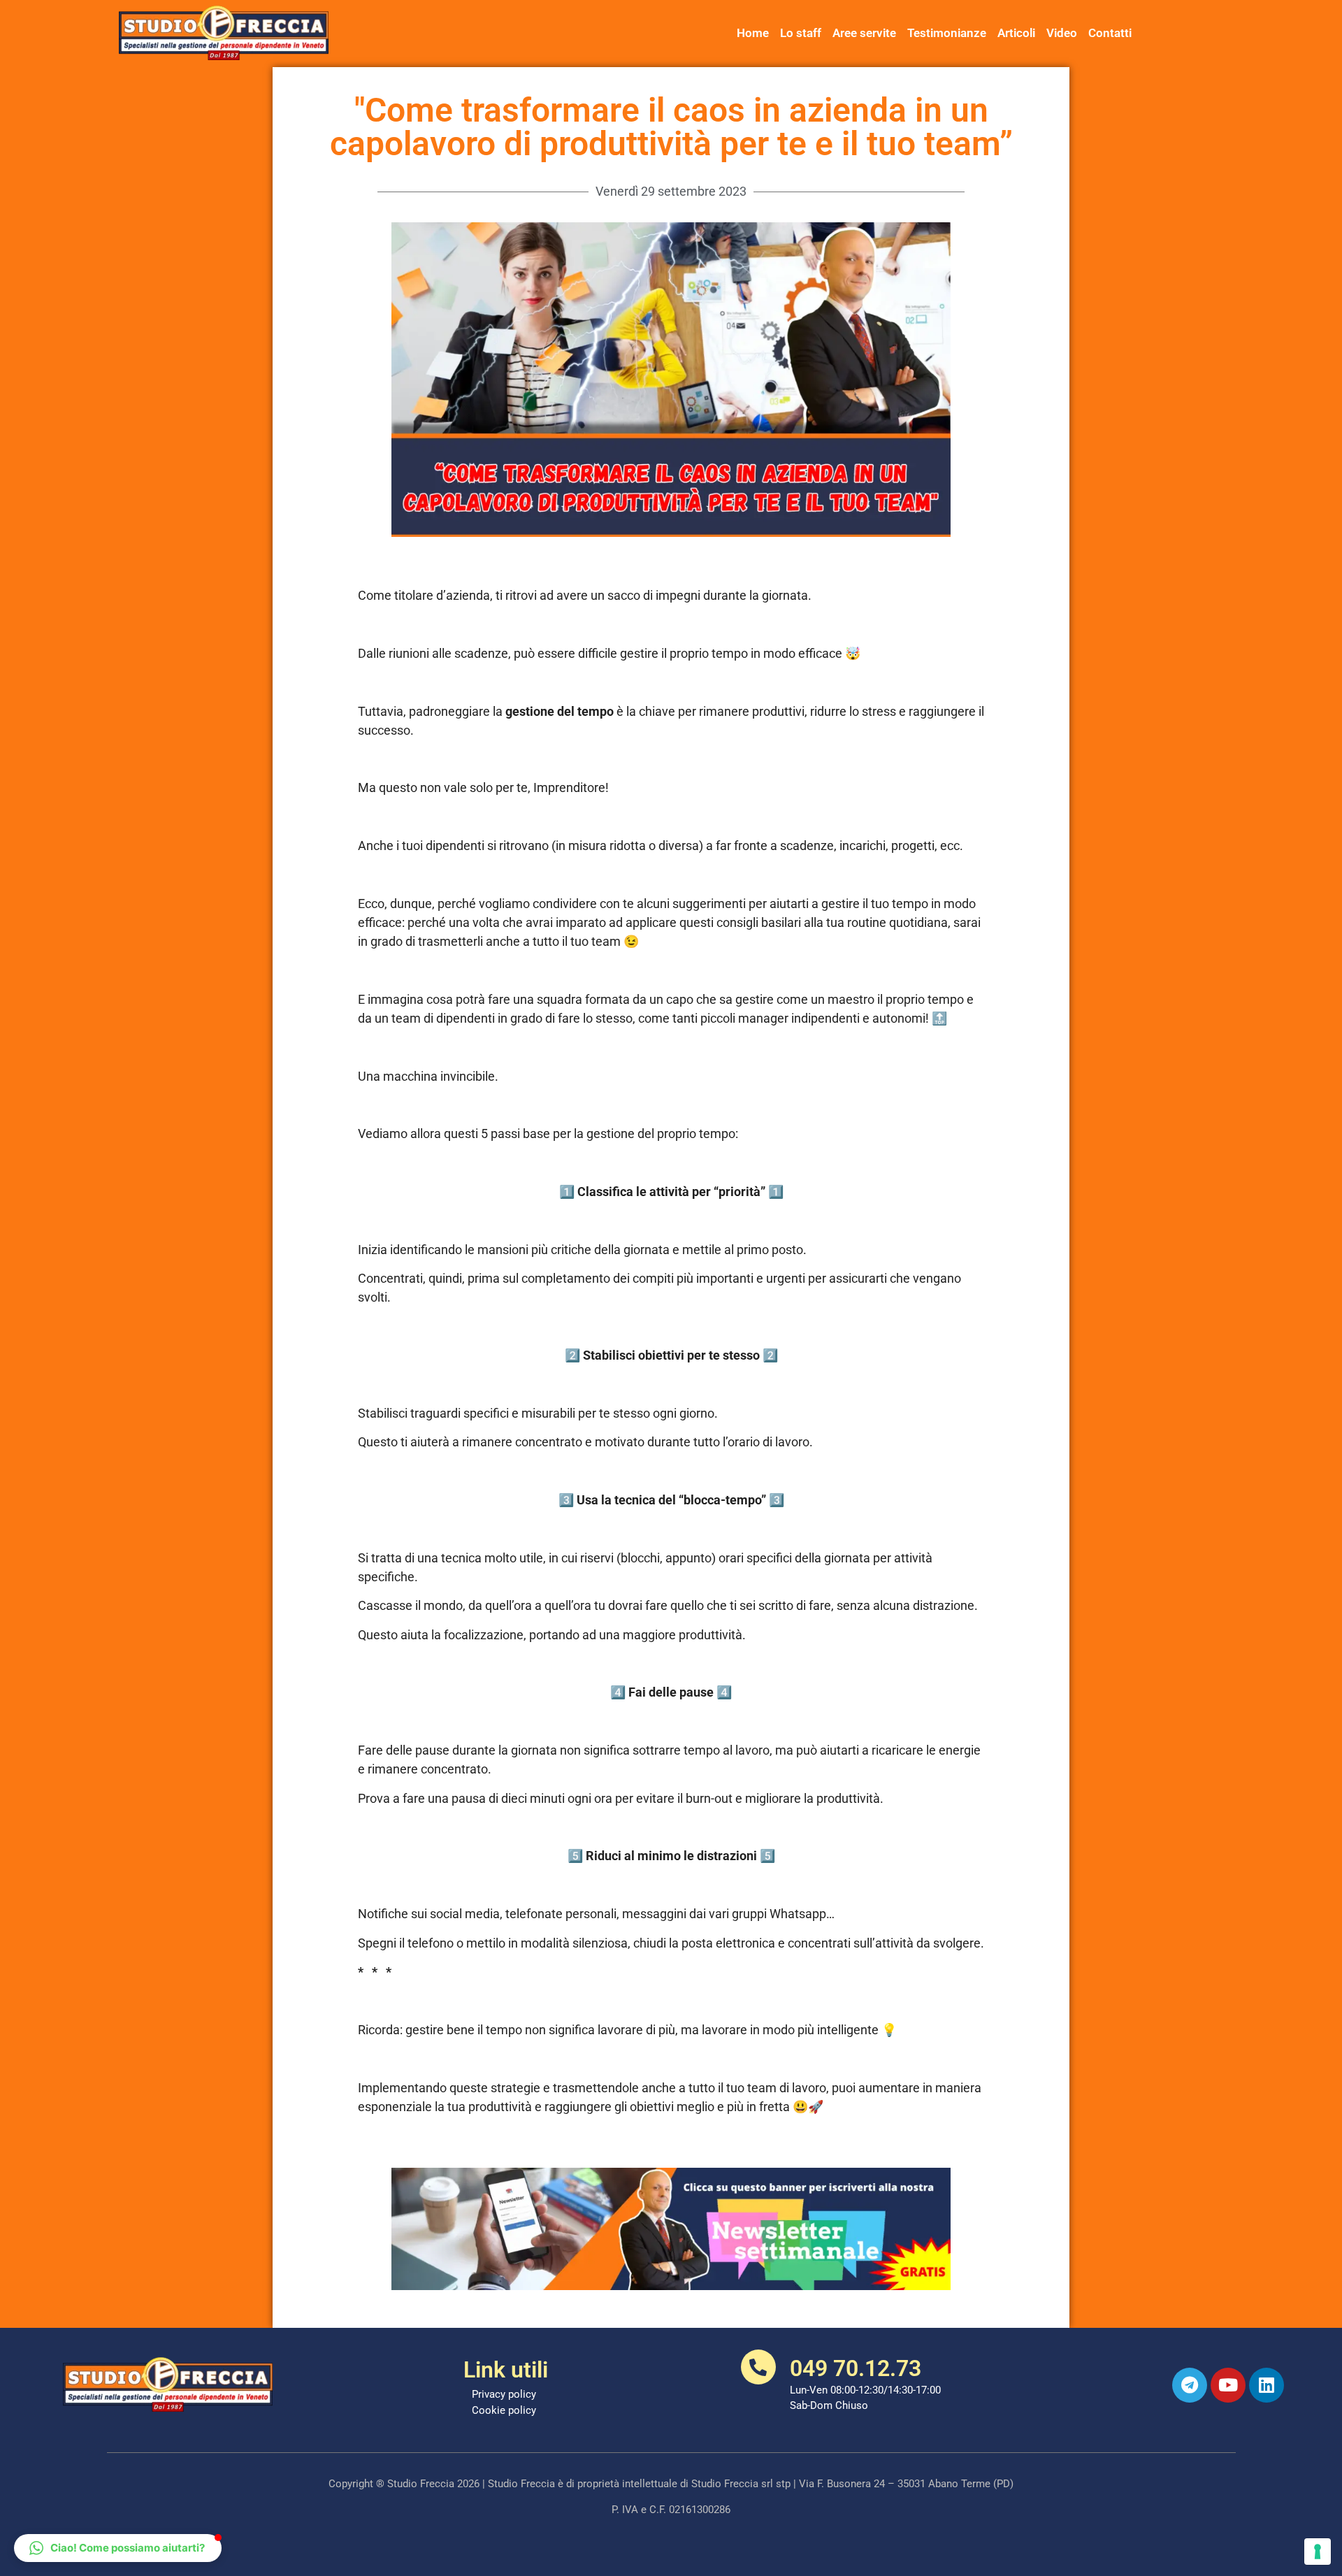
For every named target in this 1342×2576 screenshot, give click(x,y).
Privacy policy (504, 2394)
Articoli (1016, 33)
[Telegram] (1190, 2385)
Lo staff (801, 33)
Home (753, 33)
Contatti (1110, 33)
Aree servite (864, 33)
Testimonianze (947, 33)
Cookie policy (504, 2410)
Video (1062, 33)
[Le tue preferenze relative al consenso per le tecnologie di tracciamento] (1318, 2552)
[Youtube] (1228, 2385)
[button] (118, 2548)
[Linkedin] (1267, 2385)
